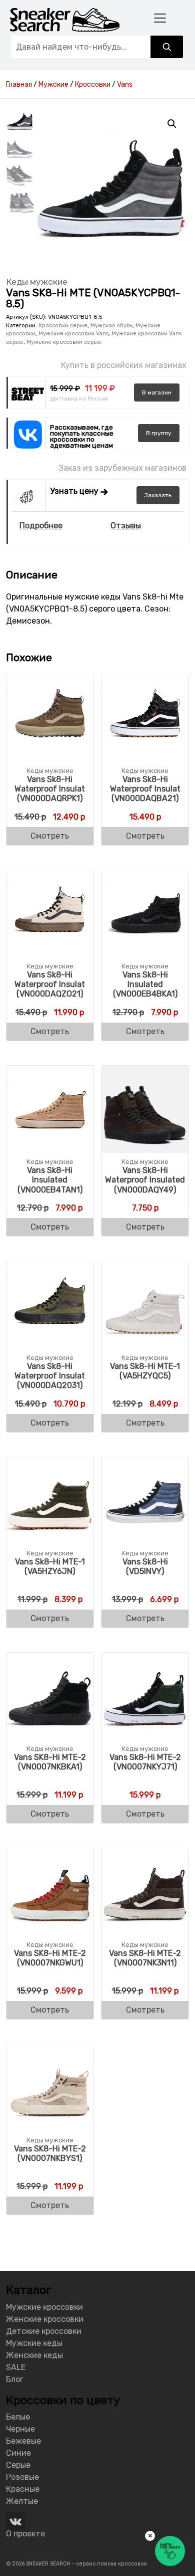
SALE (16, 2367)
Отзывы (126, 526)
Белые (18, 2417)
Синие (18, 2453)
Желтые (22, 2501)
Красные (23, 2489)
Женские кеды (34, 2355)
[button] (172, 124)
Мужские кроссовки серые (64, 342)
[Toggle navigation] (160, 18)
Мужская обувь (111, 326)
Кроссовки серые (63, 326)
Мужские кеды (34, 2343)
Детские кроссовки (44, 2331)
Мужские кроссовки (44, 2307)
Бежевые (23, 2441)
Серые (18, 2465)
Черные (20, 2429)
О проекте (25, 2534)
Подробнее (41, 526)
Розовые (22, 2477)
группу (159, 433)
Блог (15, 2379)
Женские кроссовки (45, 2319)
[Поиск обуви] (167, 47)
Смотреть (50, 836)
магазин (157, 392)
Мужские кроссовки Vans (73, 334)
